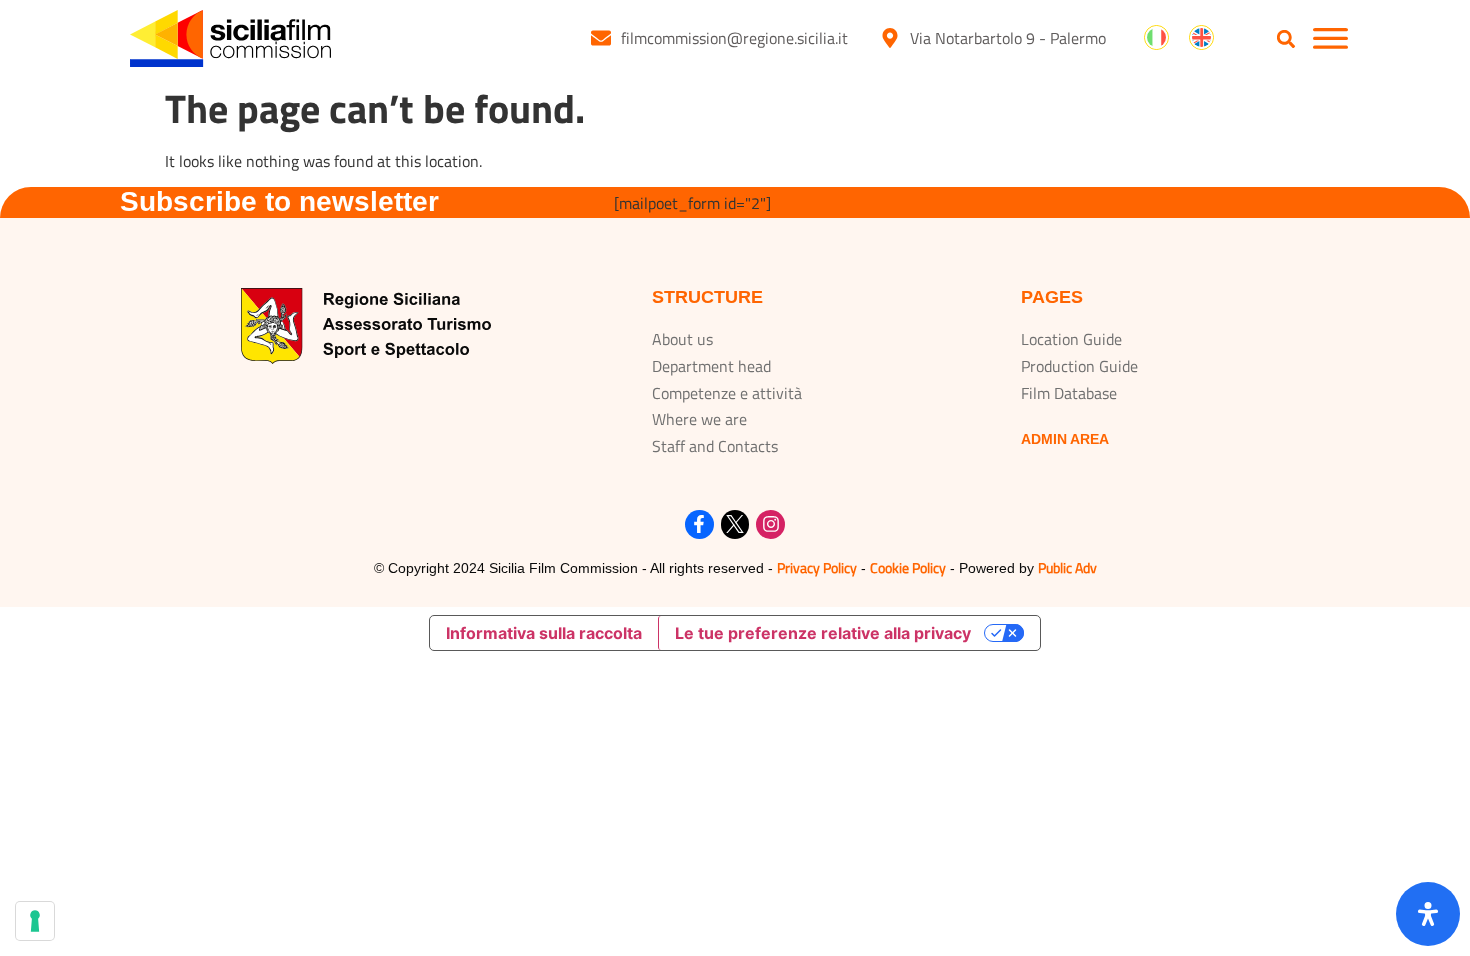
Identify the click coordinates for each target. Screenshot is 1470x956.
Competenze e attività (727, 393)
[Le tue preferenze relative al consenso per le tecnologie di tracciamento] (35, 921)
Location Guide (1071, 339)
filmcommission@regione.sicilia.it (734, 38)
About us (682, 339)
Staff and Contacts (715, 446)
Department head (711, 366)
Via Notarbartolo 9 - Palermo (1008, 38)
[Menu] (1330, 38)
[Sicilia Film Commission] (230, 38)
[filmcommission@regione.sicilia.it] (601, 38)
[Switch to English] (1201, 38)
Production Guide (1079, 366)
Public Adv (1067, 567)
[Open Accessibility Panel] (1428, 914)
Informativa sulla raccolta (544, 633)
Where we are (699, 419)
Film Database (1069, 393)
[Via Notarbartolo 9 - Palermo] (890, 38)
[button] (1286, 39)
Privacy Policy (817, 567)
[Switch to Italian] (1156, 38)
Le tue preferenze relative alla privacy (823, 633)
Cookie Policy (908, 567)
